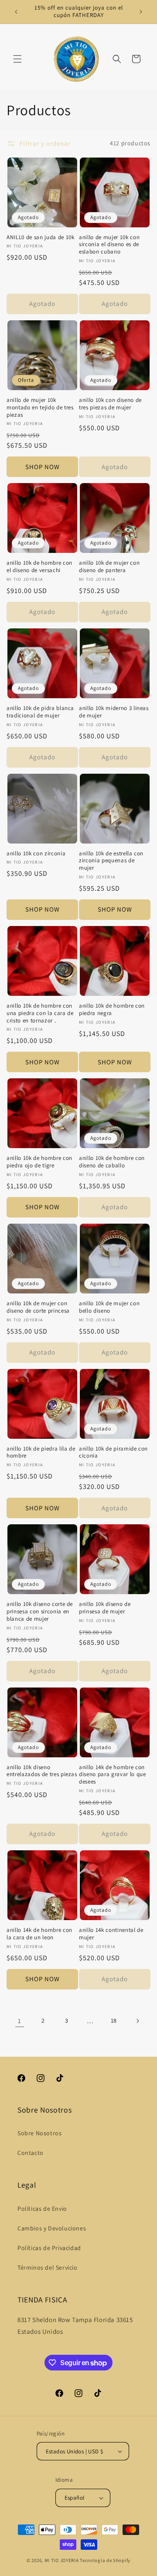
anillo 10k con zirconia (36, 854)
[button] (17, 59)
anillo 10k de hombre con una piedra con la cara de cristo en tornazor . (40, 1013)
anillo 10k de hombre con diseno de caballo (112, 1162)
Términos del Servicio (48, 2267)
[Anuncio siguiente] (141, 12)
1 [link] (20, 2021)
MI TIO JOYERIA (62, 2560)
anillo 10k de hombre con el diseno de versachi (39, 567)
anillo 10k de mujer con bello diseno (109, 1307)
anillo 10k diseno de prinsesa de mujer (105, 1608)
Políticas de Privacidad (49, 2248)
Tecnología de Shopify (105, 2560)
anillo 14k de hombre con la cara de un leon (39, 1934)
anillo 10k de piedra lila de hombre (41, 1453)
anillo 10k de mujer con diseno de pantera (109, 567)
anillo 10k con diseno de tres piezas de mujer (110, 404)
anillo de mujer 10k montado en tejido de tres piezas (40, 408)
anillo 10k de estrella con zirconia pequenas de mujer (111, 861)
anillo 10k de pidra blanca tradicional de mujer (40, 712)
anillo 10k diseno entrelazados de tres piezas (42, 1771)
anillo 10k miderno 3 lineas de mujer (114, 712)
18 (114, 2020)
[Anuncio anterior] (16, 12)
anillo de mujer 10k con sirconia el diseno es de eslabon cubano (109, 245)
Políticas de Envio (42, 2209)
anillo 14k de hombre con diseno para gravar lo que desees (113, 1775)
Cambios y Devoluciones (52, 2228)
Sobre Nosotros (39, 2133)
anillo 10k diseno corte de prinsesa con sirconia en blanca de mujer (40, 1612)
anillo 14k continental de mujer (111, 1934)
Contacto (31, 2153)
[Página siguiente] (137, 2021)
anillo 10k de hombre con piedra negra (112, 1010)
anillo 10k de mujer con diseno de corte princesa (38, 1307)
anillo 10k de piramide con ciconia (113, 1453)
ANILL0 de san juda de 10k (41, 237)
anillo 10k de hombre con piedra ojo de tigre (39, 1162)
